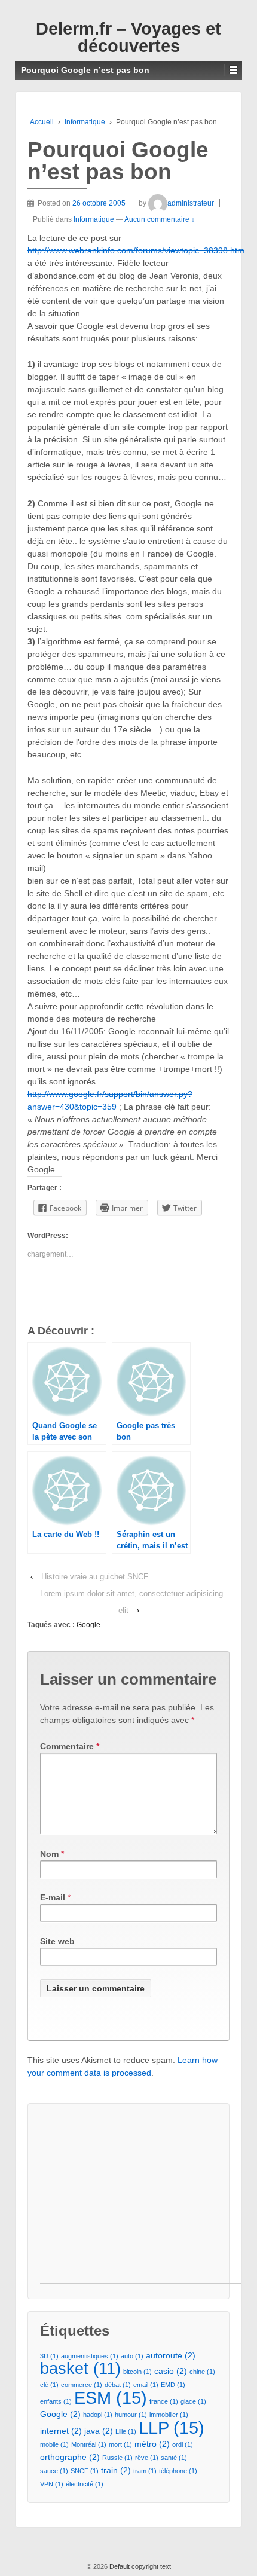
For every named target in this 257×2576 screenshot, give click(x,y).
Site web (57, 1941)
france (164, 2401)
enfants (56, 2401)
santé (174, 2458)
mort (120, 2444)
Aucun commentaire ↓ (160, 219)
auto (132, 2356)
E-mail (53, 1897)
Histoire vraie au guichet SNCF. (96, 1577)
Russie (117, 2458)
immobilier (169, 2415)
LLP (172, 2427)
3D (49, 2356)
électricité (85, 2484)
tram (145, 2471)
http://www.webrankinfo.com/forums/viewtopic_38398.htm (136, 250)
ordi (183, 2444)
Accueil (42, 122)
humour (131, 2415)
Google (88, 1625)
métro (152, 2444)
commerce (82, 2385)
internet (61, 2431)
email (146, 2385)
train (116, 2470)
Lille (126, 2431)
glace (193, 2401)
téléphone (178, 2471)
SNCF (85, 2471)
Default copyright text (139, 2566)
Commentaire (70, 1746)
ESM (111, 2398)
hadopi (98, 2415)
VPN (52, 2484)
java (99, 2431)
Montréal (89, 2444)
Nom (49, 1854)
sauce (54, 2471)
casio (171, 2371)
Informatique (85, 122)
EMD (173, 2385)
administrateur (191, 203)
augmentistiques (90, 2356)
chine (202, 2372)
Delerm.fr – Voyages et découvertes (128, 37)
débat (118, 2385)
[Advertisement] (140, 2199)
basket (80, 2369)
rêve (147, 2458)
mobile (54, 2444)
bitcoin (137, 2372)
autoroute (171, 2355)
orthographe (70, 2457)
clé (49, 2385)
